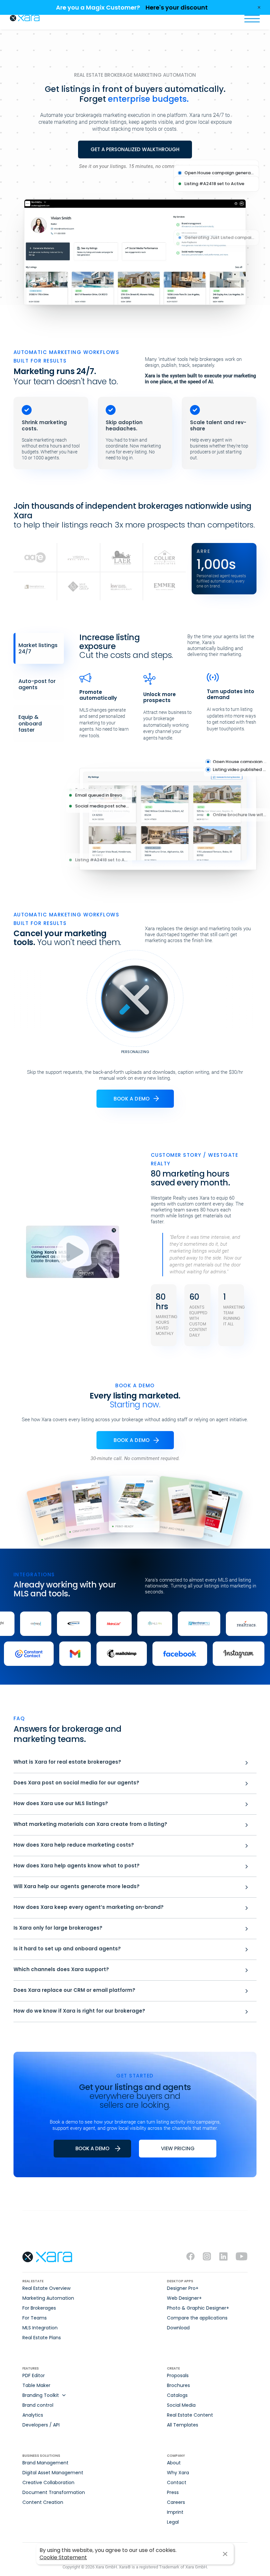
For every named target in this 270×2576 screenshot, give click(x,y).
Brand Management (45, 2463)
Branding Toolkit (41, 2395)
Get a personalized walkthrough (135, 149)
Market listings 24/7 (38, 648)
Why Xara (178, 2473)
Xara (25, 18)
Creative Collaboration (48, 2482)
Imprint (175, 2512)
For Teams (35, 2318)
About (174, 2463)
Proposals (178, 2375)
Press (173, 2492)
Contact (177, 2482)
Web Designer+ (184, 2298)
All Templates (183, 2425)
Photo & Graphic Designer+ (198, 2308)
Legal (173, 2522)
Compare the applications (197, 2318)
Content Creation (43, 2502)
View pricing (178, 2148)
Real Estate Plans (42, 2338)
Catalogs (177, 2395)
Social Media (181, 2405)
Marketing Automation (48, 2298)
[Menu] (252, 18)
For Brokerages (39, 2308)
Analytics (33, 2415)
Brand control (38, 2405)
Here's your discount (177, 7)
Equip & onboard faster (30, 723)
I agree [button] (225, 2554)
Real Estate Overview (46, 2288)
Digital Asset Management (53, 2473)
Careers (176, 2502)
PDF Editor (34, 2375)
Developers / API (41, 2425)
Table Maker (36, 2385)
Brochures (178, 2385)
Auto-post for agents (37, 684)
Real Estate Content (190, 2415)
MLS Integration (40, 2328)
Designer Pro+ (183, 2288)
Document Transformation (54, 2492)
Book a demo (132, 1099)
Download (178, 2328)
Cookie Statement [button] (63, 2557)
